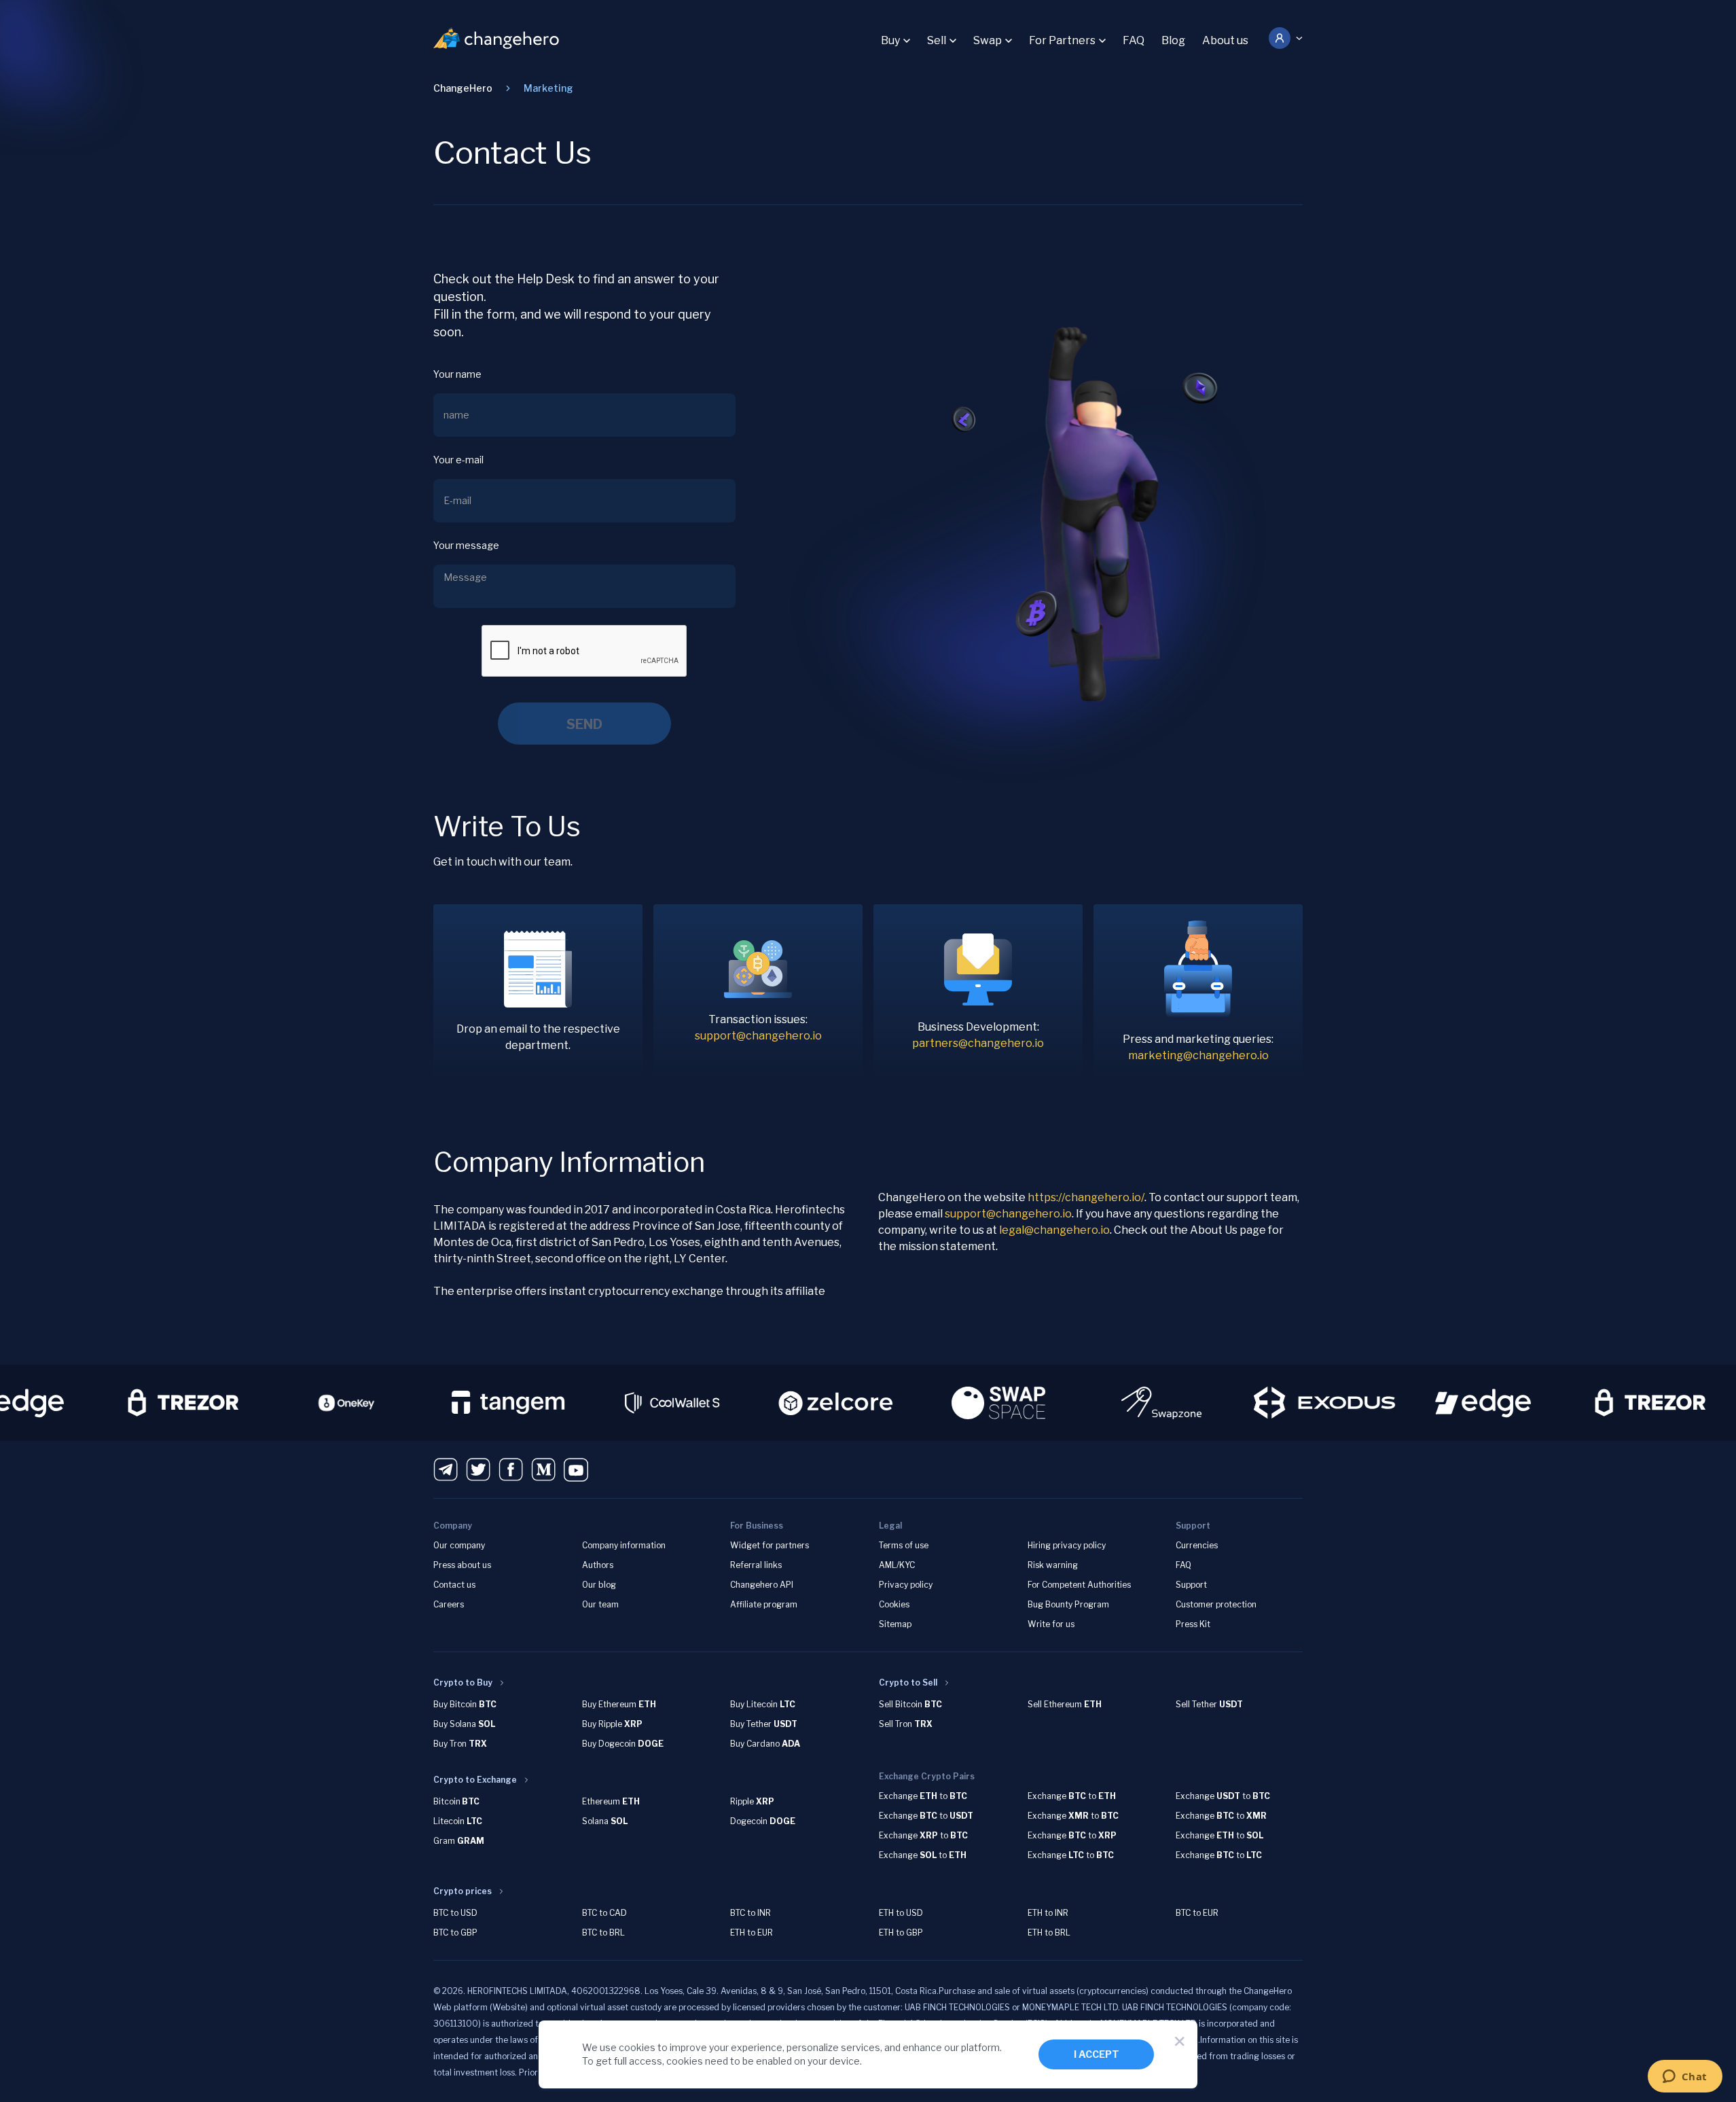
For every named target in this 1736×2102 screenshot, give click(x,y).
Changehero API (762, 1585)
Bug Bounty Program (1068, 1604)
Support (1191, 1585)
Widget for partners (770, 1545)
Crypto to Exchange (475, 1780)
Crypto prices (463, 1891)
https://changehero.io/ (1086, 1197)
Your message (466, 545)
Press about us (462, 1565)
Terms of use (904, 1545)
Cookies (894, 1604)
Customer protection (1216, 1604)
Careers (449, 1604)
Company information (624, 1545)
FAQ (1134, 40)
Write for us (1051, 1624)
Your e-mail (458, 460)
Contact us (454, 1585)
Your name (457, 374)
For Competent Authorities (1079, 1585)
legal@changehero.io (1054, 1230)
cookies (637, 2047)
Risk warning (1053, 1565)
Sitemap (895, 1624)
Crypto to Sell (908, 1682)
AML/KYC (897, 1565)
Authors (598, 1565)
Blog (1173, 40)
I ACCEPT (1097, 2054)
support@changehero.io (758, 1036)
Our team (600, 1604)
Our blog (599, 1585)
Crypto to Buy (463, 1682)
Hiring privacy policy (1067, 1545)
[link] (548, 88)
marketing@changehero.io (1198, 1055)
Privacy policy (906, 1585)
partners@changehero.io (978, 1043)
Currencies (1197, 1545)
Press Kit (1193, 1624)
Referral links (756, 1565)
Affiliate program (764, 1604)
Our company (459, 1545)
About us (1225, 40)
